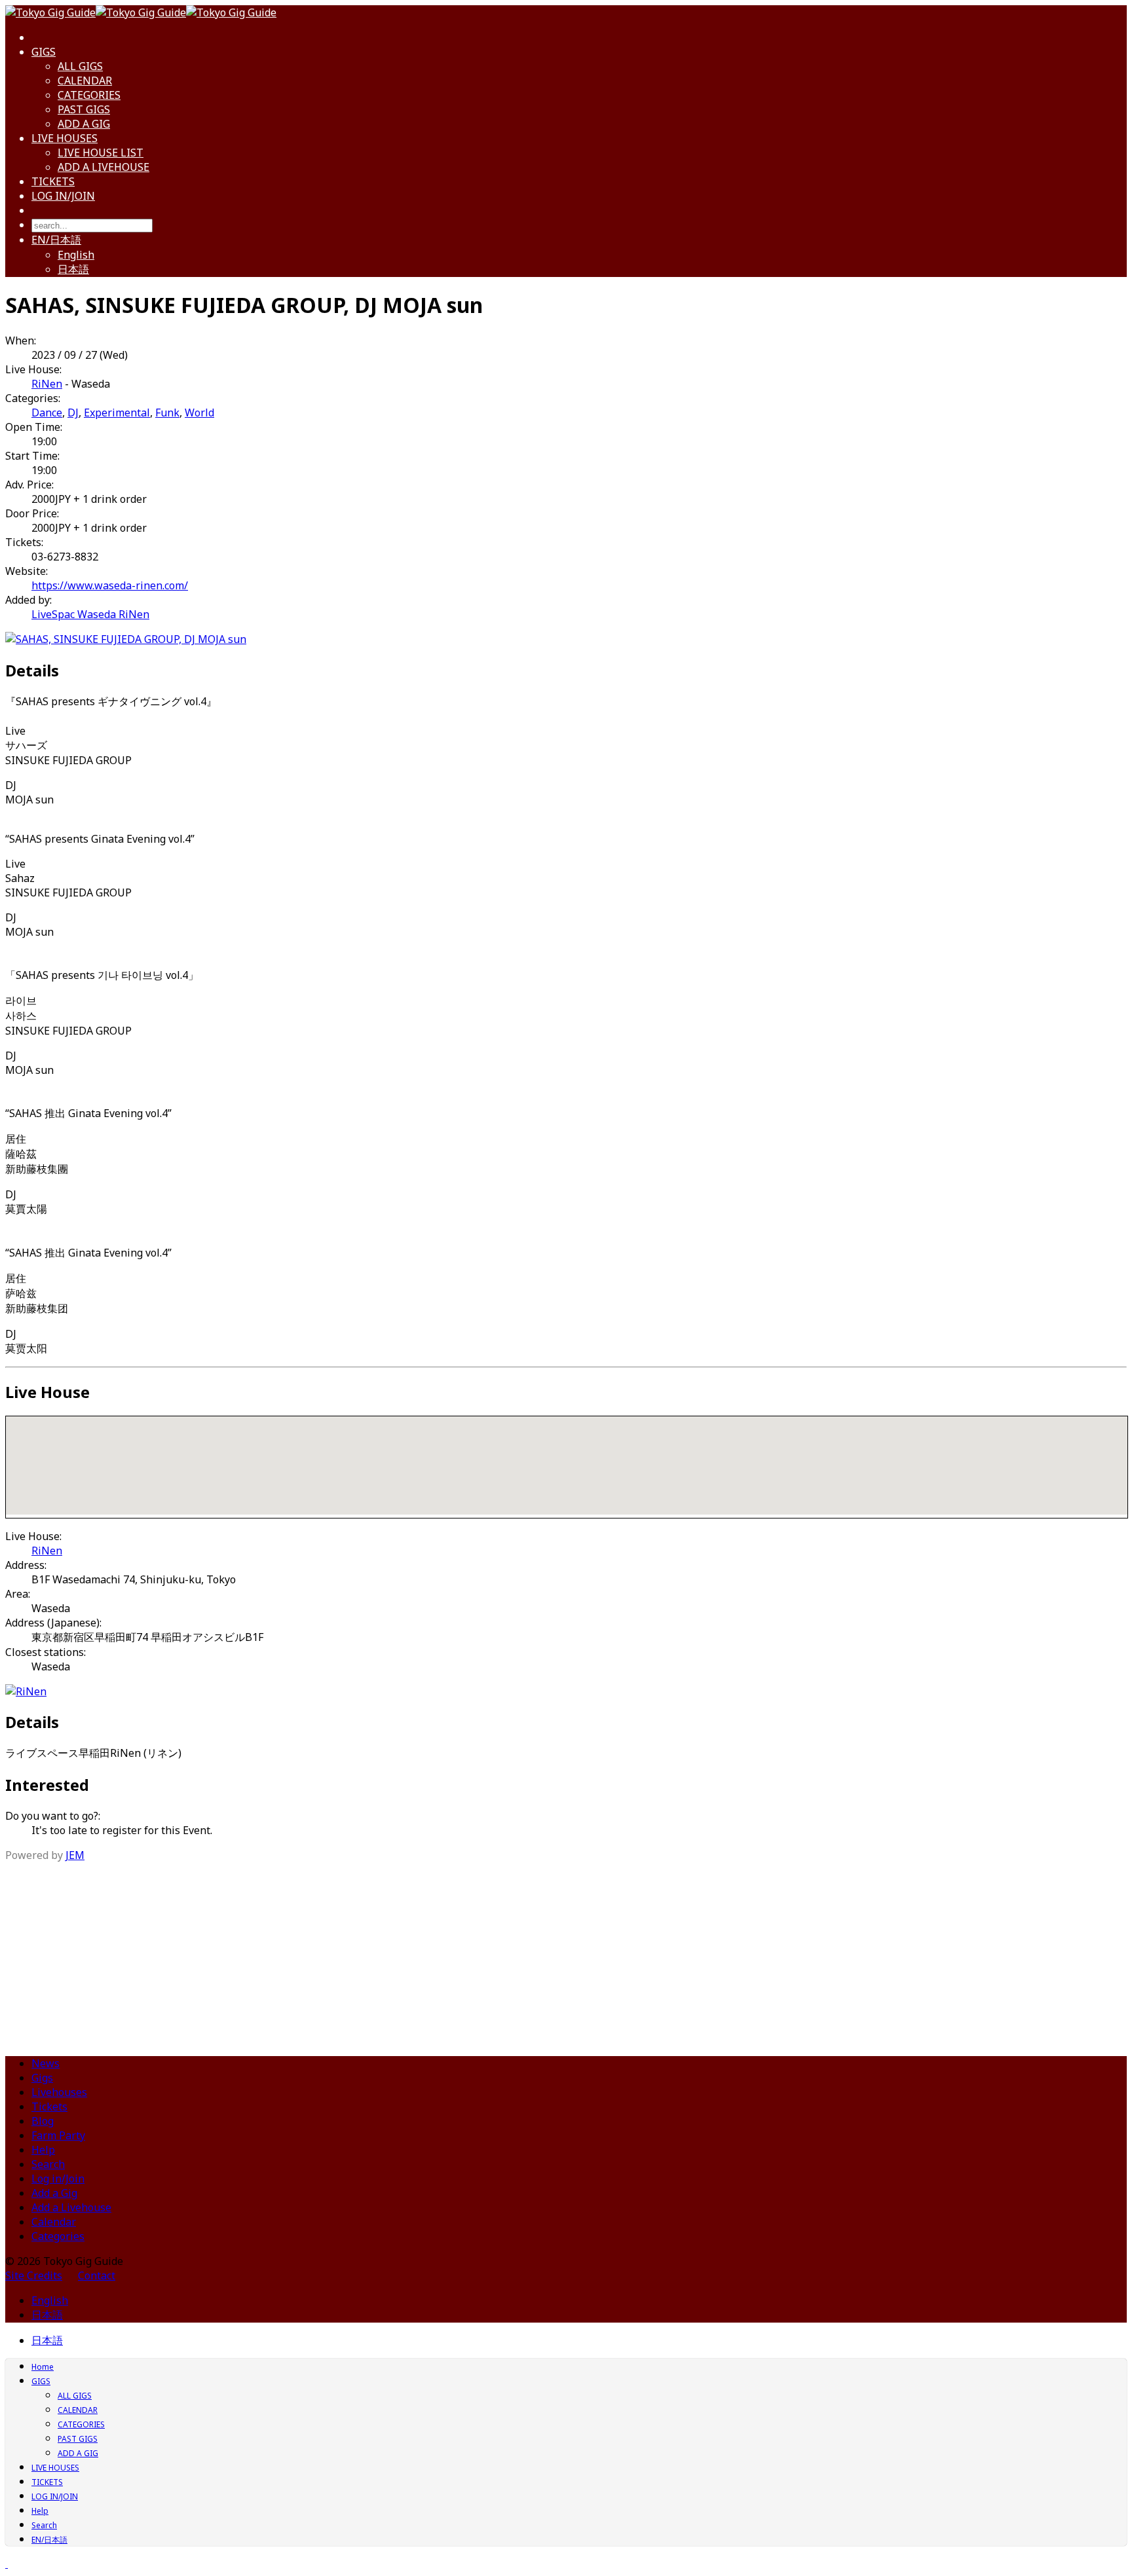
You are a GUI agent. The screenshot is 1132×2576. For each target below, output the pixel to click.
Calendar (54, 2222)
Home (43, 2367)
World (199, 413)
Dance (47, 413)
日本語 (73, 269)
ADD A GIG (84, 124)
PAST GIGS (84, 109)
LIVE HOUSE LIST (101, 153)
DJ (73, 413)
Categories (58, 2236)
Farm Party (58, 2135)
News (46, 2063)
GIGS (44, 52)
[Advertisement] (566, 1954)
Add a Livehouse (71, 2207)
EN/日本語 (56, 240)
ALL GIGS (80, 66)
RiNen (47, 384)
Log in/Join (58, 2179)
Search (48, 2164)
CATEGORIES (89, 95)
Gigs (42, 2078)
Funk (167, 413)
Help (43, 2150)
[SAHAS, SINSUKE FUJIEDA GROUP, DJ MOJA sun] (126, 639)
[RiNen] (26, 1691)
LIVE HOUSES (65, 138)
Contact (97, 2275)
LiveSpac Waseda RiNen (90, 614)
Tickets (49, 2107)
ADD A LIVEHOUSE (104, 167)
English (76, 255)
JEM (75, 1855)
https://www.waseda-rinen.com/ (110, 585)
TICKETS (53, 181)
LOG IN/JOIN (63, 196)
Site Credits (34, 2275)
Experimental (117, 413)
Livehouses (59, 2092)
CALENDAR (85, 81)
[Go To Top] (7, 2564)
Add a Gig (54, 2193)
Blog (43, 2121)
